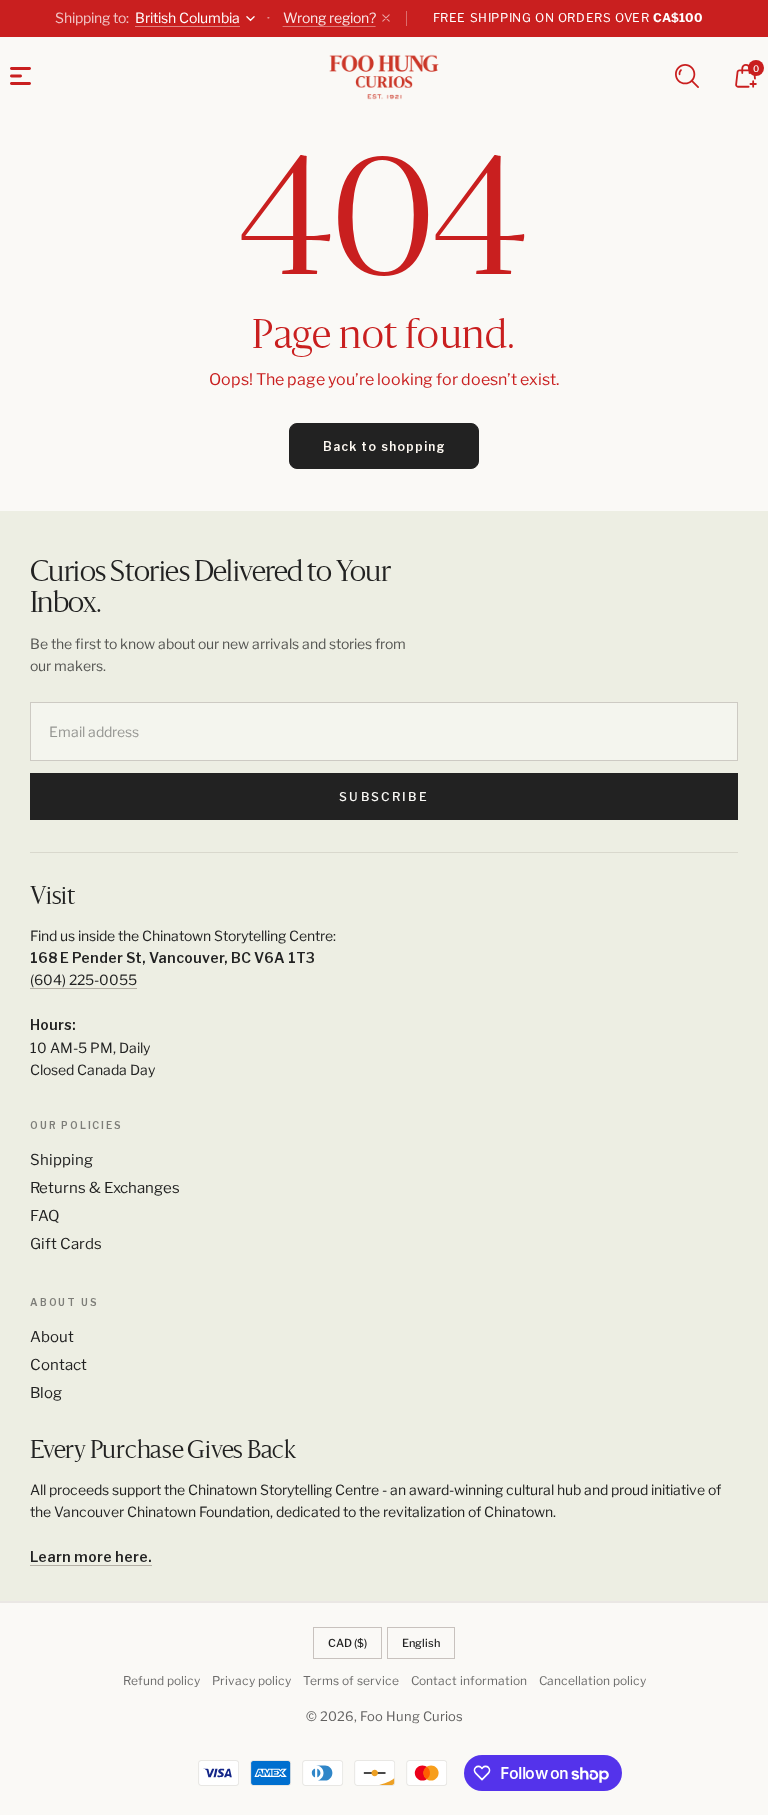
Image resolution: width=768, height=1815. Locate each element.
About (52, 1337)
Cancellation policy (592, 1680)
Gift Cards (66, 1244)
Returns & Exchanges (105, 1188)
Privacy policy (251, 1680)
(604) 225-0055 (83, 979)
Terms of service (351, 1680)
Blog (46, 1393)
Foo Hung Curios (411, 1716)
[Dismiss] (386, 18)
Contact (58, 1365)
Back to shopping (384, 446)
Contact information (469, 1680)
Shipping (61, 1160)
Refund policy (161, 1680)
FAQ (44, 1216)
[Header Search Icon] (687, 76)
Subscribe (383, 796)
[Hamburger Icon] (20, 76)
